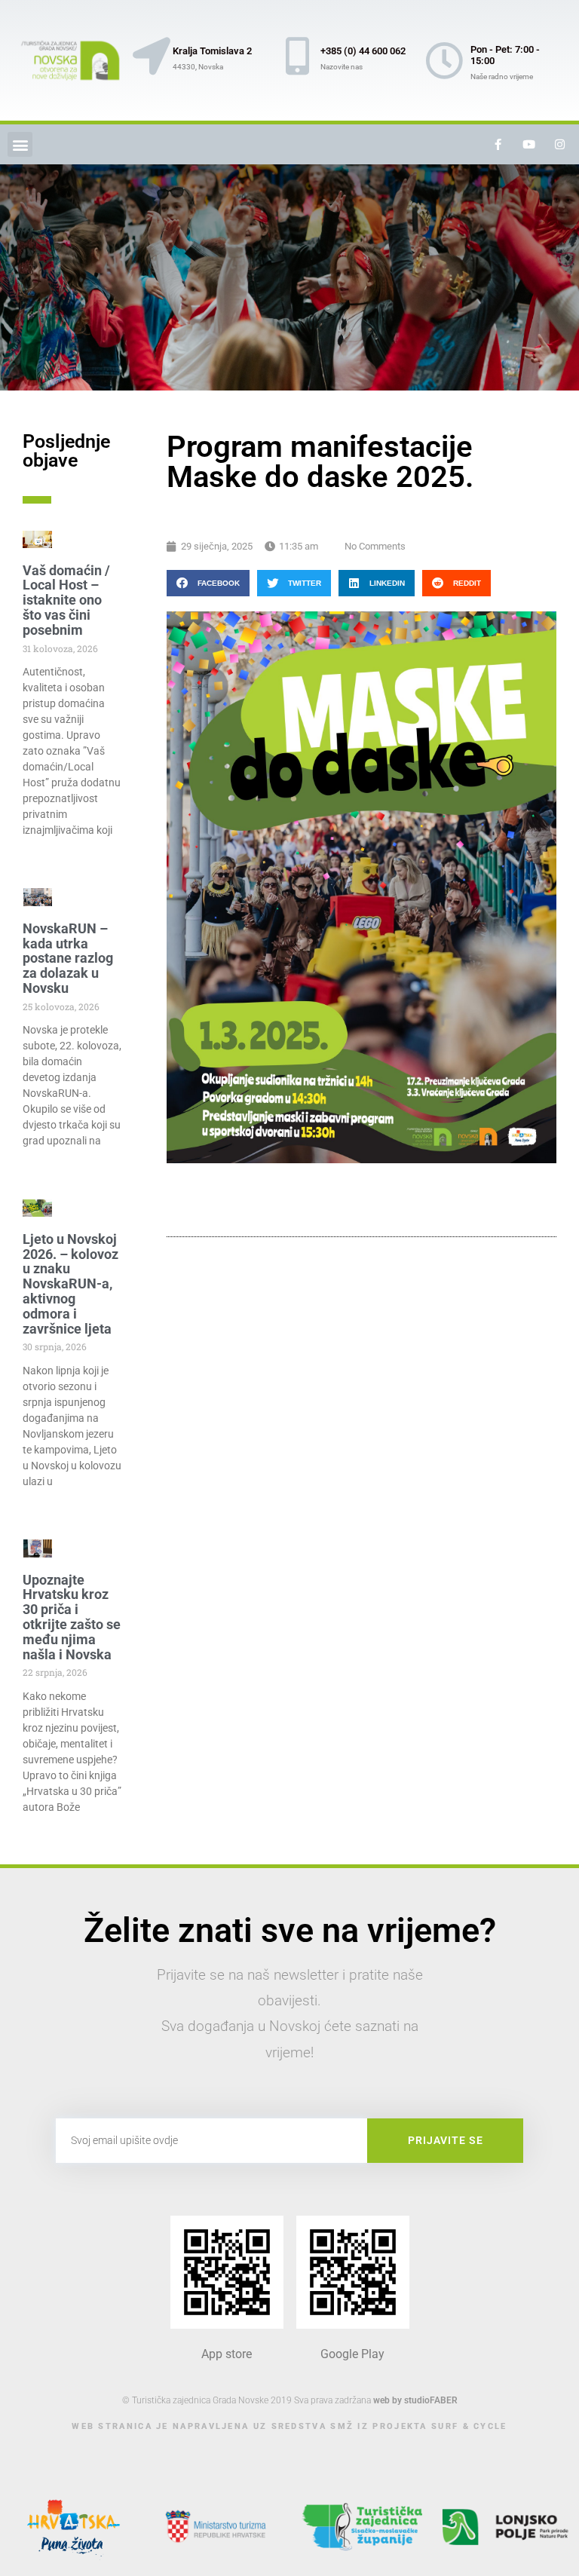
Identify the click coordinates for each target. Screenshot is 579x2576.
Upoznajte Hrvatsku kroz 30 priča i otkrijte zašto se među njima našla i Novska (72, 1617)
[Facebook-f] (498, 145)
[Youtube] (529, 145)
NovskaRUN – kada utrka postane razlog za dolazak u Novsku (68, 958)
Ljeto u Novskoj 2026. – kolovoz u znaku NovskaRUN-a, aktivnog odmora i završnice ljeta (70, 1284)
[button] (20, 144)
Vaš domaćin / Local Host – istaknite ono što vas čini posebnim (66, 600)
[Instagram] (560, 145)
